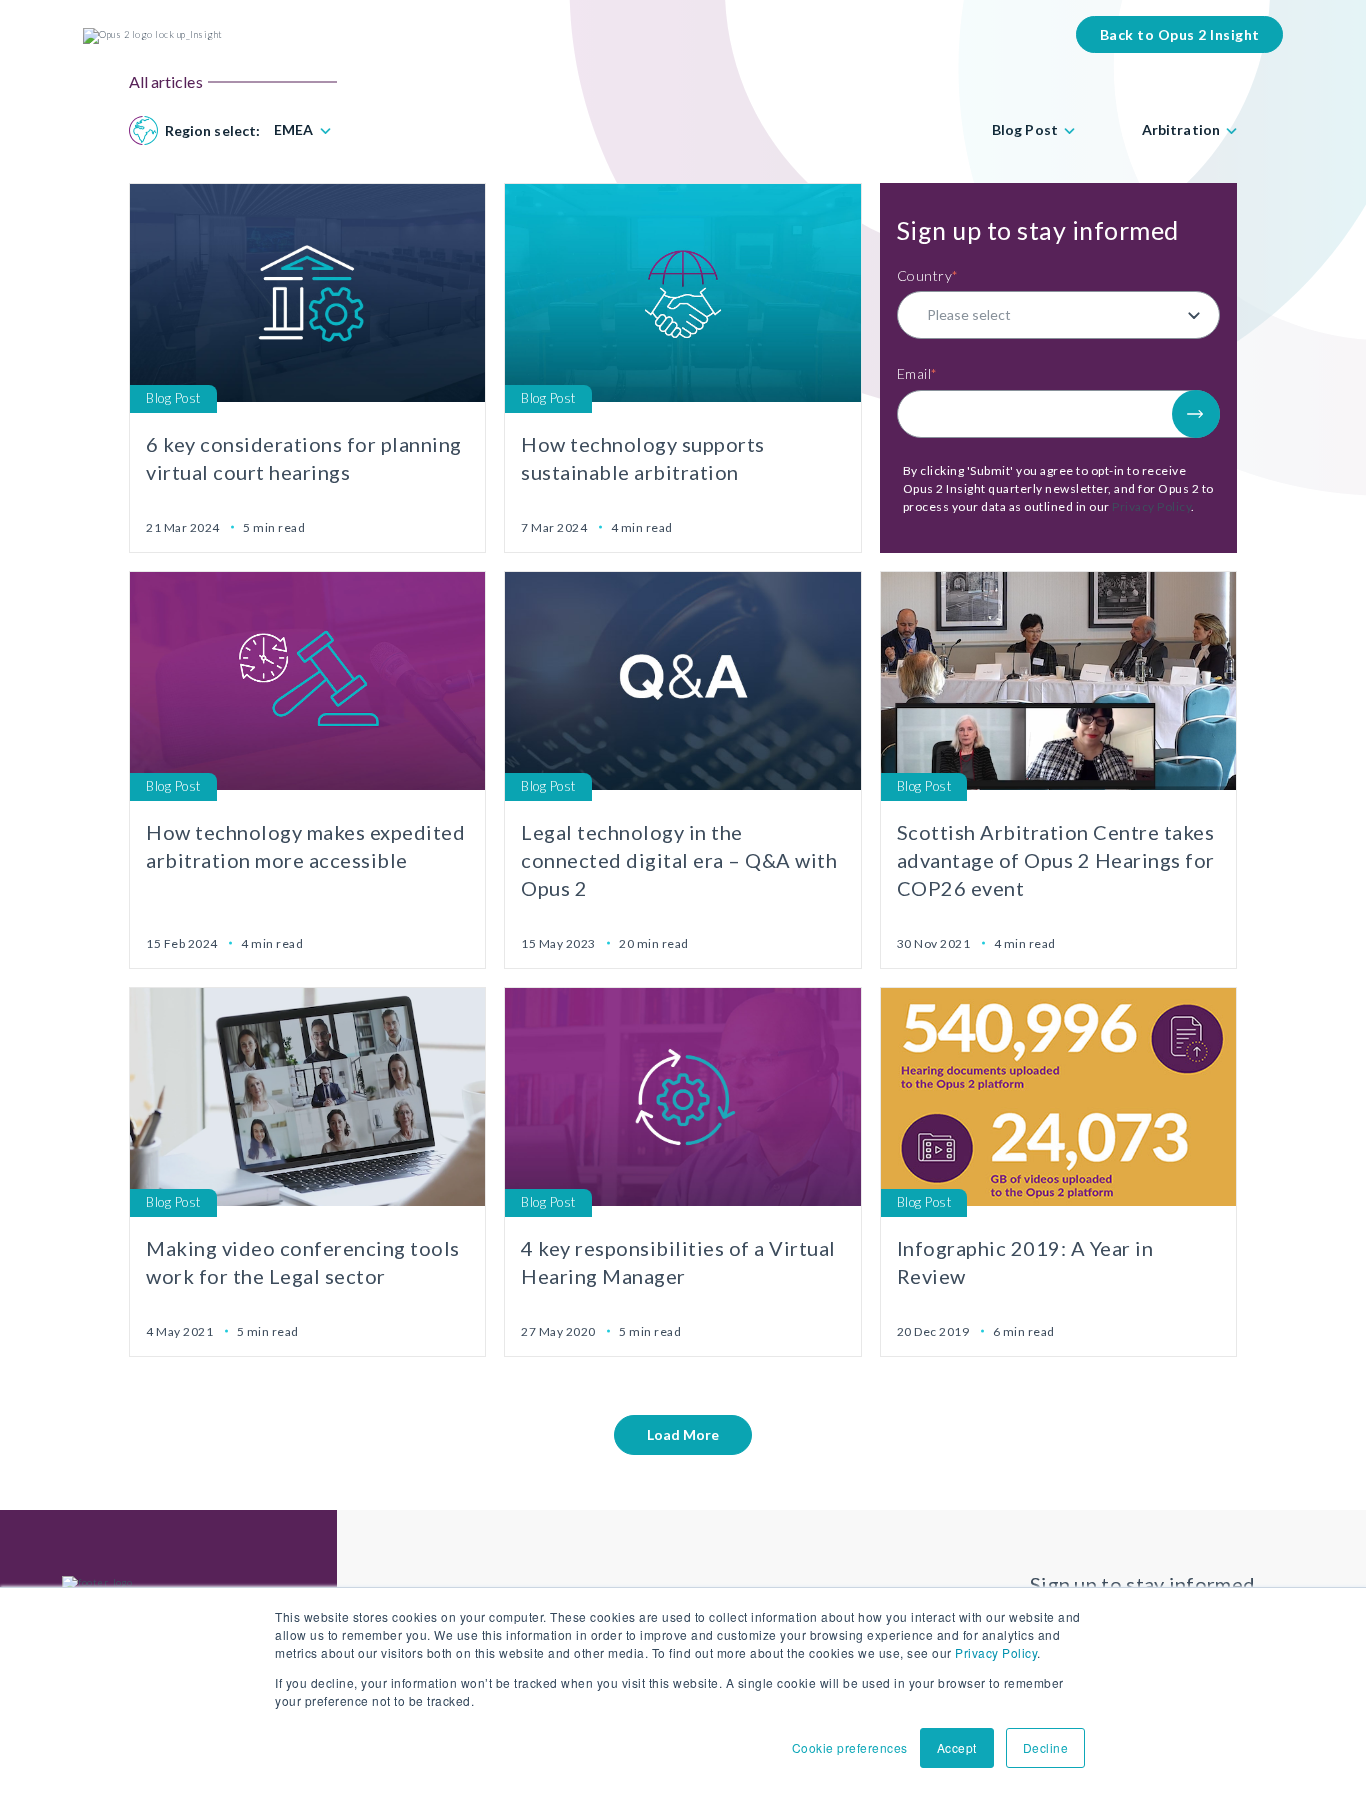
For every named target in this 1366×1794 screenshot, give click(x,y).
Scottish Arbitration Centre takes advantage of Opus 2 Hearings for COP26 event (1056, 860)
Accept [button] (957, 1747)
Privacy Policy (996, 1652)
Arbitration (1181, 130)
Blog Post (1025, 130)
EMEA (293, 130)
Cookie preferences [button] (850, 1747)
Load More (683, 1434)
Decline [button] (1046, 1747)
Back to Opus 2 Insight (1180, 34)
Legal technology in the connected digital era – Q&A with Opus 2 (679, 860)
